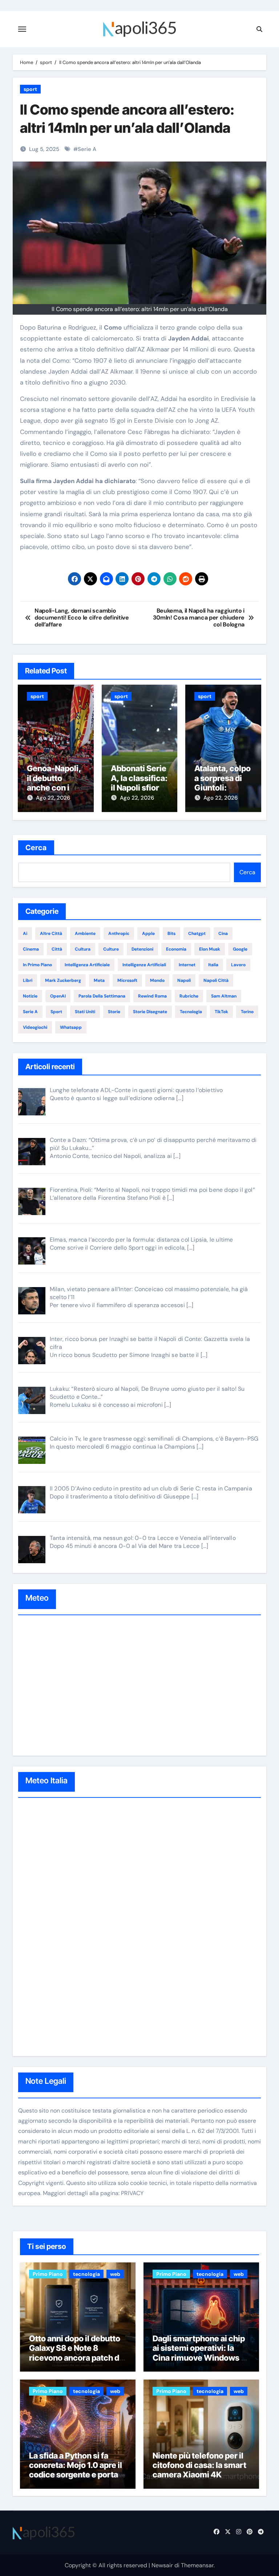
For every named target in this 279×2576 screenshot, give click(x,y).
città (57, 949)
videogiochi (35, 1027)
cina (223, 933)
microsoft (127, 980)
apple (148, 933)
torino (247, 1012)
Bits (171, 933)
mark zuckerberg (63, 980)
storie (114, 1012)
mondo (157, 980)
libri (28, 980)
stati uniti (85, 1012)
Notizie (30, 996)
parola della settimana (102, 996)
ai (25, 933)
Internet (187, 965)
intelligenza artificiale (87, 965)
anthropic (119, 933)
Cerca (36, 848)
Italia (213, 965)
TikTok (221, 1012)
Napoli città (216, 980)
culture (111, 949)
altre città (51, 933)
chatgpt (197, 933)
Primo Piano (48, 2274)
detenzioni (142, 949)
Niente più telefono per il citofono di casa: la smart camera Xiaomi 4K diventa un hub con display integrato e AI (199, 2475)
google (240, 949)
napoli (184, 980)
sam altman (224, 996)
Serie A (87, 149)
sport (30, 89)
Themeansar (197, 2565)
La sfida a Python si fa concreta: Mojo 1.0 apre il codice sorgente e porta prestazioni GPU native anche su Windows (76, 2475)
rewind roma (152, 996)
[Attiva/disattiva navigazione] (22, 29)
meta (99, 980)
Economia (176, 949)
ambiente (85, 933)
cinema (31, 949)
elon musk (210, 949)
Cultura (83, 949)
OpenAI (58, 996)
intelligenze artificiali (144, 965)
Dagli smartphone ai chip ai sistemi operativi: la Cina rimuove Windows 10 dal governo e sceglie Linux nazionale (201, 2358)
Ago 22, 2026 (53, 798)
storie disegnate (150, 1012)
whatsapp (71, 1027)
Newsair (162, 2565)
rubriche (189, 996)
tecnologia (191, 1012)
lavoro (238, 965)
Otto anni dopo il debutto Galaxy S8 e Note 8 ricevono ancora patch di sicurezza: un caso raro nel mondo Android (75, 2358)
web (115, 2274)
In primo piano (37, 965)
